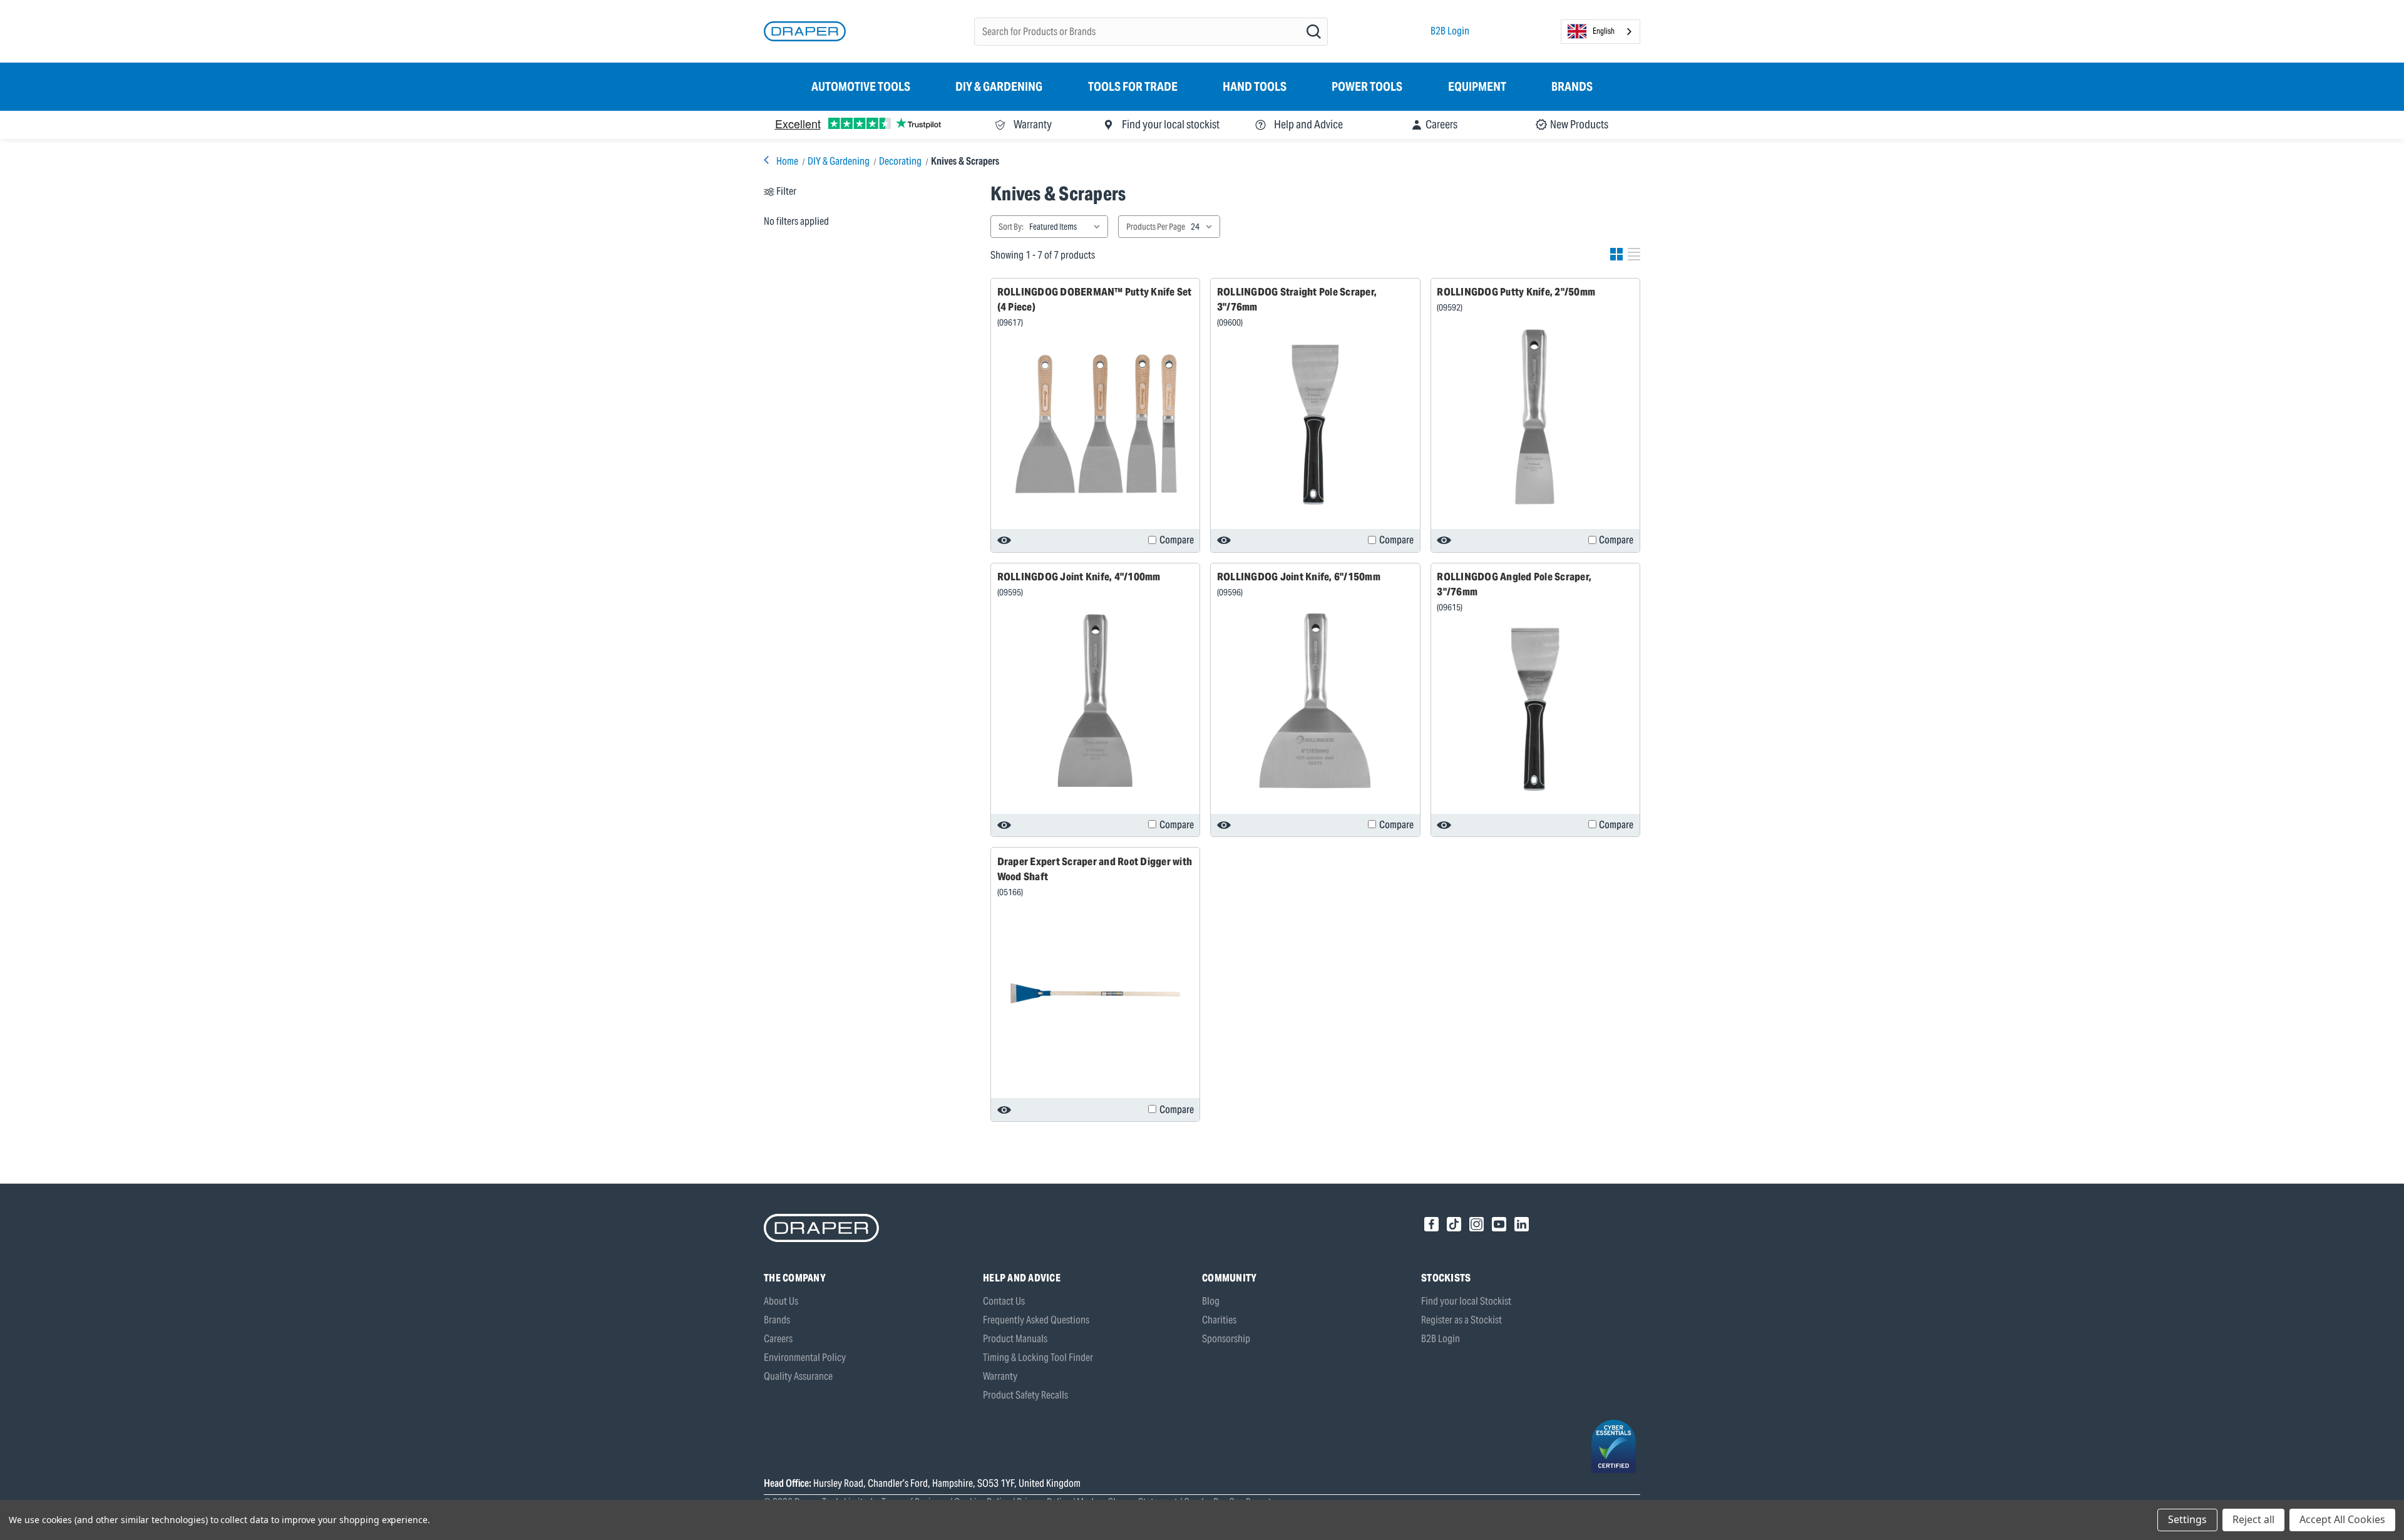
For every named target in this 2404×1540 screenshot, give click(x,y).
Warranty (1000, 1376)
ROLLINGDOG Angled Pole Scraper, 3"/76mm (1514, 584)
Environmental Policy (805, 1358)
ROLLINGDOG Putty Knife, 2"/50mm (1516, 292)
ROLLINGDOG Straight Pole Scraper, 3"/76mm (1297, 299)
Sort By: (1011, 227)
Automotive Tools (861, 86)
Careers (778, 1339)
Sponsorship (1226, 1339)
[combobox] (1600, 32)
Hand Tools (1255, 86)
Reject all (2253, 1519)
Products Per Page (1156, 227)
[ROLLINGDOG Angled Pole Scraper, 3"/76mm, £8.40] (1535, 709)
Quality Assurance (798, 1376)
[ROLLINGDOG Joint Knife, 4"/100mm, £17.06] (1096, 701)
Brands (1572, 86)
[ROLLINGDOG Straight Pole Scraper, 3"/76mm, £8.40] (1315, 424)
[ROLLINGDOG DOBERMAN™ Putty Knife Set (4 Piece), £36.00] (1096, 424)
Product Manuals (1015, 1339)
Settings (2187, 1519)
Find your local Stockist (1466, 1301)
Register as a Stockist (1461, 1320)
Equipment (1477, 86)
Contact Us (1004, 1301)
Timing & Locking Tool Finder (1038, 1358)
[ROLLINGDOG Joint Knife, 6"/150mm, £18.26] (1315, 701)
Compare (1177, 540)
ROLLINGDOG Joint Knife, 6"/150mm (1299, 577)
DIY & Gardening (999, 86)
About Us (781, 1301)
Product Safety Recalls (1025, 1395)
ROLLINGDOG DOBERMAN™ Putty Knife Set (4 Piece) (1095, 299)
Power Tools (1367, 86)
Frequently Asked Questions (1036, 1320)
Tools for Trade (1133, 86)
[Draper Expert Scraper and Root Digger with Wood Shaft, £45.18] (1096, 993)
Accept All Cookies (2342, 1519)
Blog (1211, 1301)
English (1604, 31)
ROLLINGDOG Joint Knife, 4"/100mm (1079, 577)
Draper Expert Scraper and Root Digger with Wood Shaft (1095, 869)
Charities (1219, 1320)
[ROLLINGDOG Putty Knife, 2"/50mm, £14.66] (1535, 417)
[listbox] (1067, 227)
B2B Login (1450, 31)
